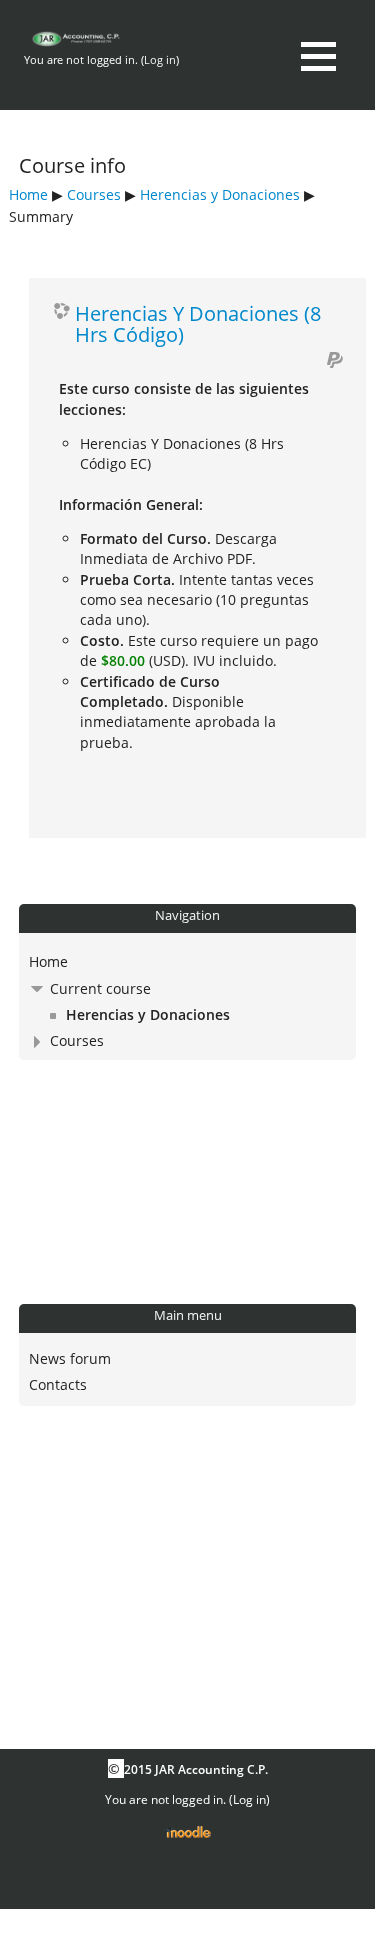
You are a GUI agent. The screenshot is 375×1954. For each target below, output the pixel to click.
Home (28, 194)
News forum (70, 1358)
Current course (100, 988)
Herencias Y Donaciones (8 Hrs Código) (198, 323)
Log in (160, 59)
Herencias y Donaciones (220, 194)
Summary (41, 216)
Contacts (58, 1384)
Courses (94, 194)
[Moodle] (187, 1833)
